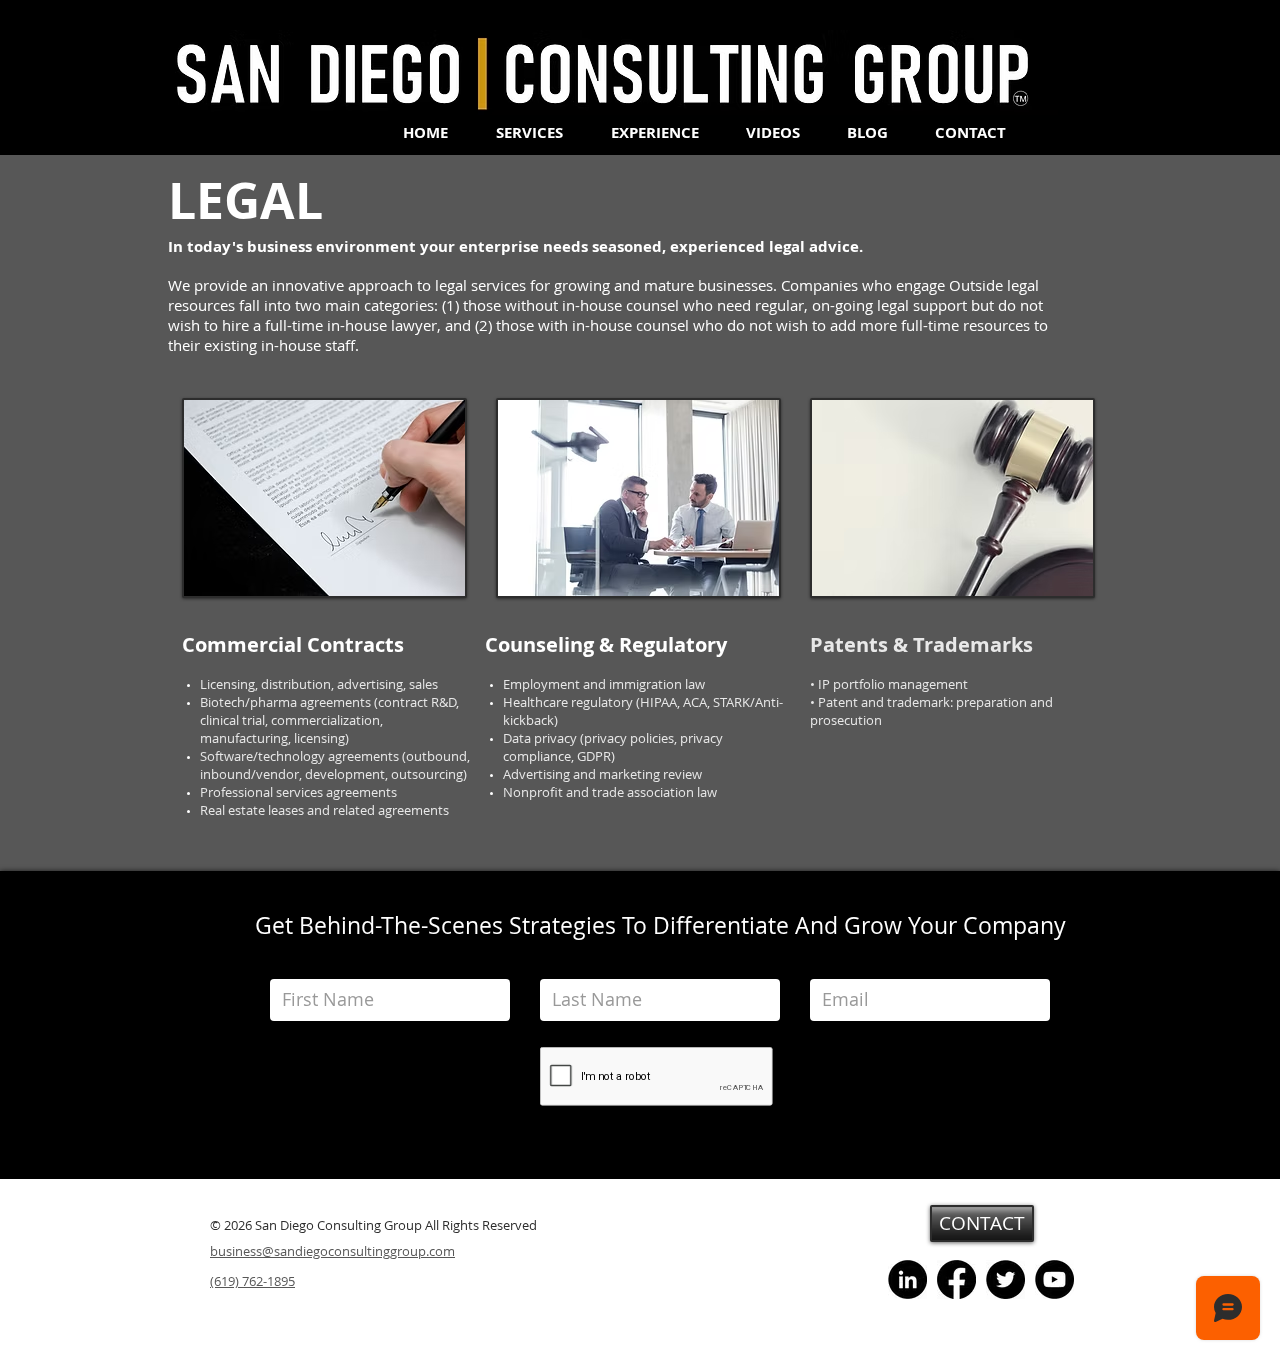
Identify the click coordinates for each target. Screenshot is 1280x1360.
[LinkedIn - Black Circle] (907, 1279)
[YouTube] (1054, 1279)
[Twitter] (1005, 1279)
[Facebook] (956, 1279)
